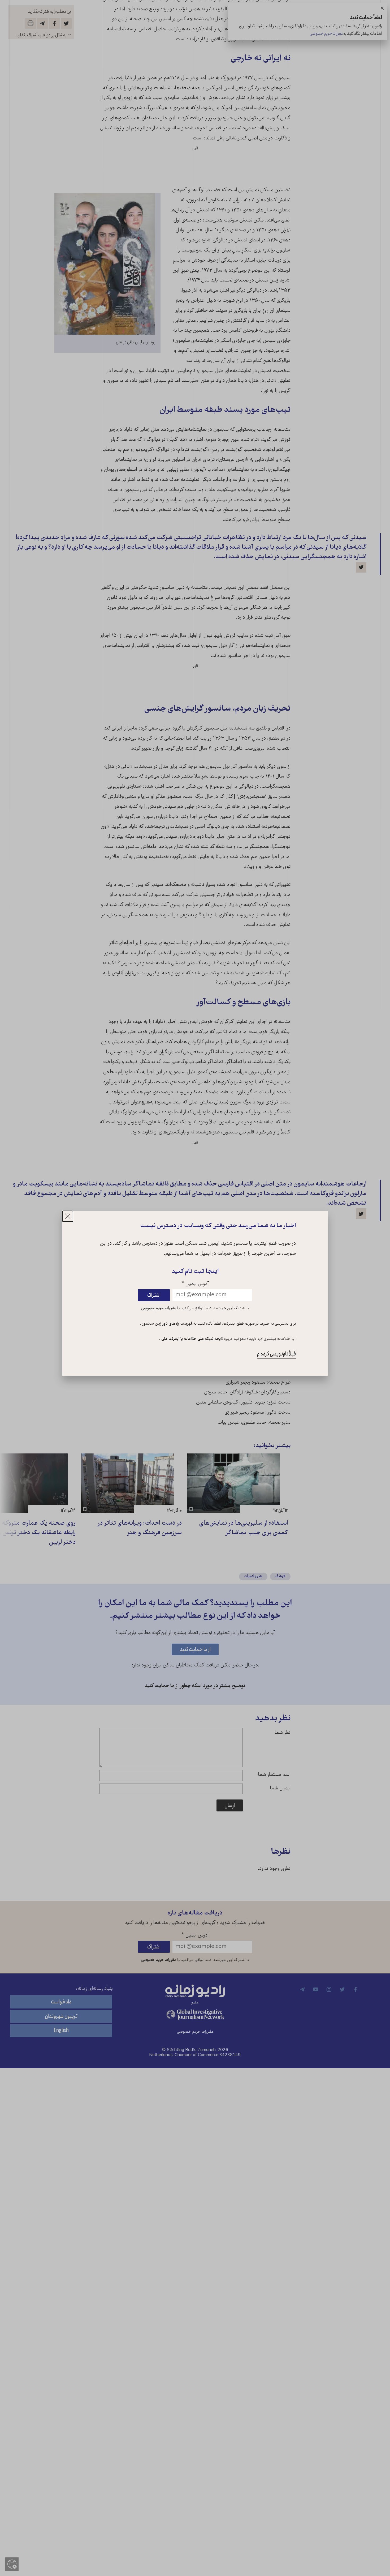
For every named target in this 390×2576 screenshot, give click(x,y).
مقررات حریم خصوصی (159, 1308)
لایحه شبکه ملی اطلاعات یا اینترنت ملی (192, 1339)
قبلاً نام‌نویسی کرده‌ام (276, 1354)
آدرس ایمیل (195, 1284)
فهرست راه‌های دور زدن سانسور (167, 1324)
